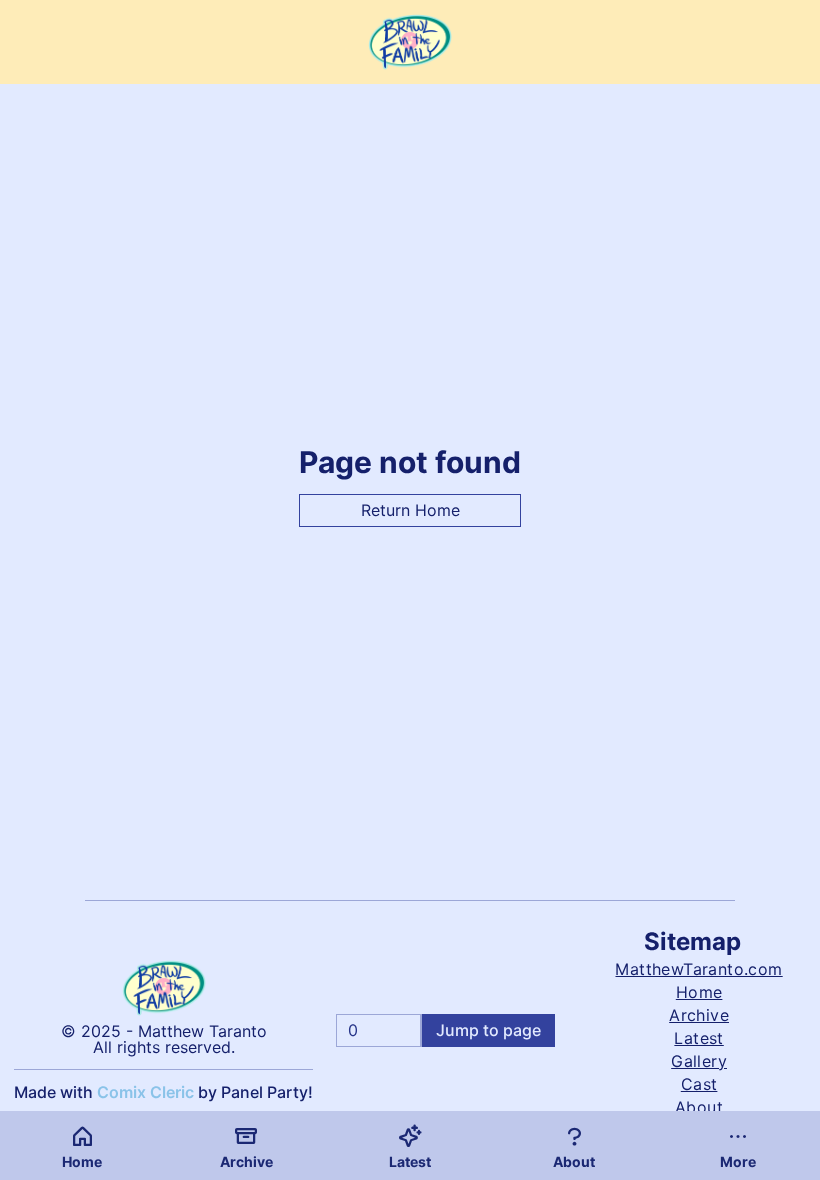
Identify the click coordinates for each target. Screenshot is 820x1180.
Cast (699, 1084)
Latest (698, 1038)
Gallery (699, 1061)
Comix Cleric (145, 1092)
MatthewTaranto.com (698, 969)
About (699, 1107)
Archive (699, 1015)
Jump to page (488, 1030)
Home (699, 992)
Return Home (410, 510)
